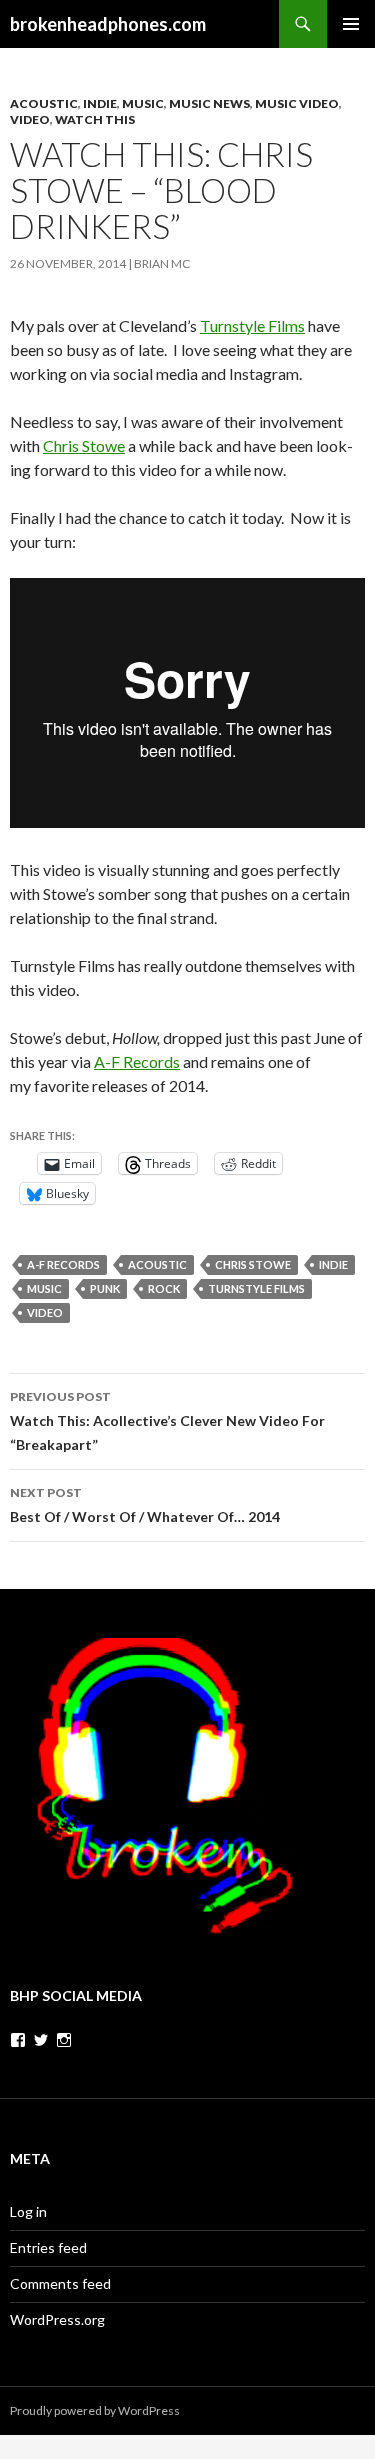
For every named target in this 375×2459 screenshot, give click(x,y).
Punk (105, 1288)
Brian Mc (162, 263)
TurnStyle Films (256, 1288)
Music (143, 103)
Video (30, 119)
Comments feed (60, 2283)
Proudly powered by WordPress (95, 2410)
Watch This (95, 119)
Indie (100, 103)
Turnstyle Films (252, 325)
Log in (28, 2211)
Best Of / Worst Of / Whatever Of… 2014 (145, 1505)
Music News (209, 103)
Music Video (297, 103)
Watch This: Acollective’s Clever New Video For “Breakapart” (167, 1421)
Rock (164, 1288)
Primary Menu (351, 24)
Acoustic (44, 103)
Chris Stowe (84, 445)
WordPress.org (57, 2319)
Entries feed (48, 2247)
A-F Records (137, 1061)
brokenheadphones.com (108, 24)
